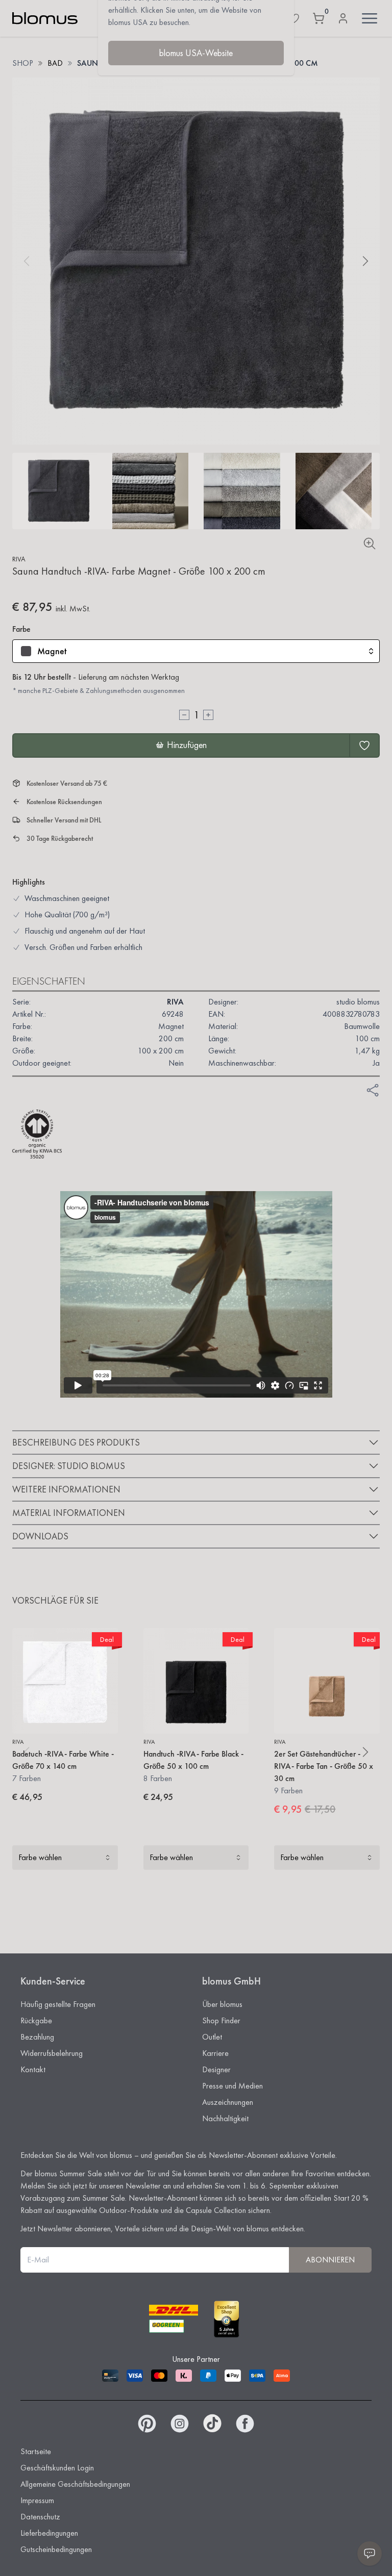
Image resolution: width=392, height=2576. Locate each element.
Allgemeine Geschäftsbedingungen (75, 2484)
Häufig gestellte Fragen (58, 2004)
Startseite (36, 2451)
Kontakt (33, 2069)
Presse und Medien (232, 2086)
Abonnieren (330, 2260)
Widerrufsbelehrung (52, 2053)
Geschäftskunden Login (57, 2468)
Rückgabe (36, 2020)
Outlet (212, 2037)
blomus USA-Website (196, 53)
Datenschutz (40, 2517)
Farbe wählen (40, 1857)
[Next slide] (365, 261)
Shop (23, 63)
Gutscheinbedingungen (56, 2549)
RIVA (19, 559)
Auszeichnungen (228, 2102)
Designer (216, 2069)
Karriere (215, 2053)
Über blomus (222, 2004)
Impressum (37, 2500)
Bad (55, 63)
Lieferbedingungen (49, 2533)
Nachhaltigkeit (225, 2118)
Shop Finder (221, 2020)
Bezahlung (37, 2037)
